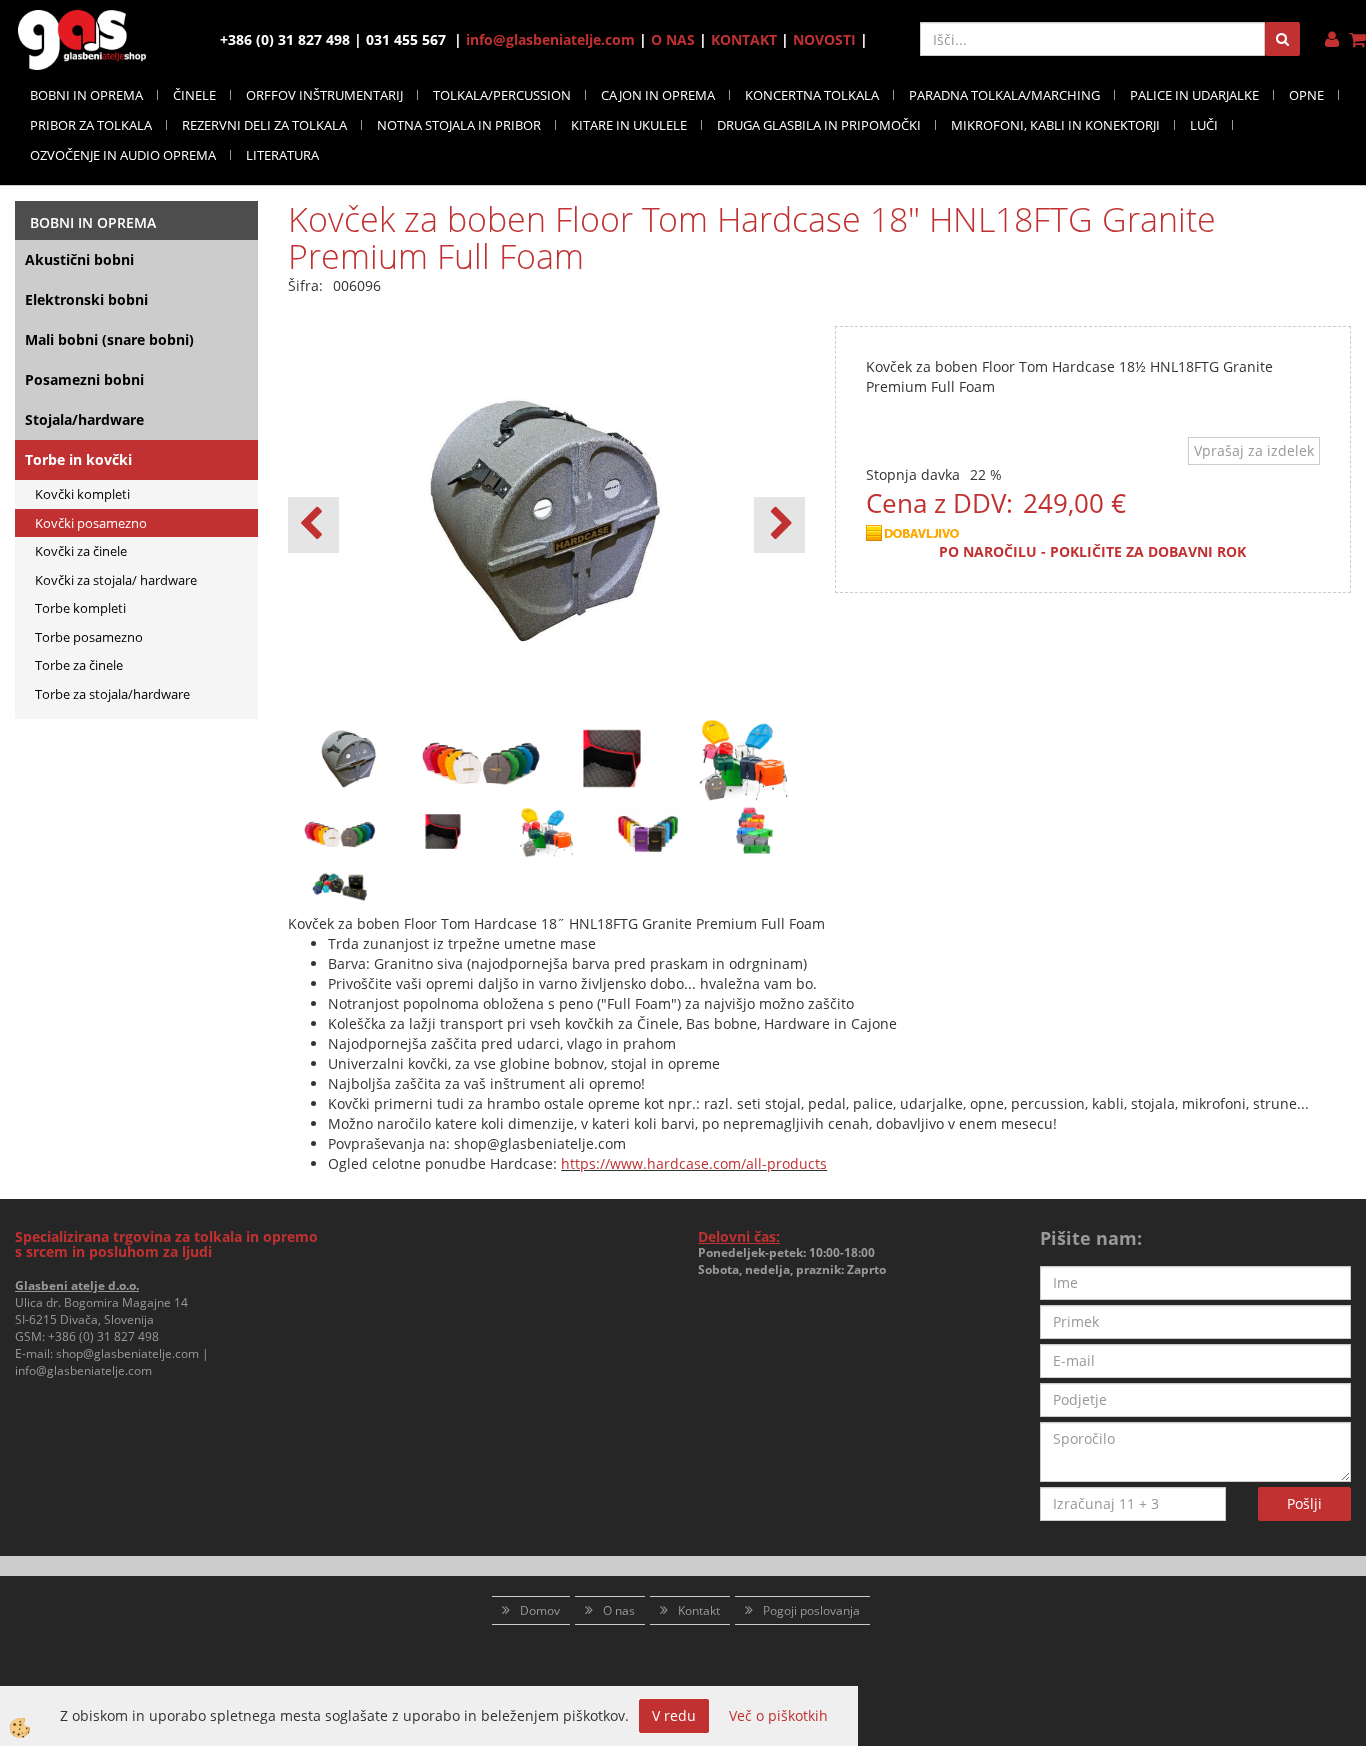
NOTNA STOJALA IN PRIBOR (459, 125)
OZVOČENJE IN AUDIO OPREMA (123, 155)
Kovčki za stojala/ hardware (116, 580)
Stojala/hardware (84, 419)
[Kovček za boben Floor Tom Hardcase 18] (339, 829)
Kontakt (699, 1610)
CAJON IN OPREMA (658, 95)
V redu (674, 1715)
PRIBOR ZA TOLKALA (91, 125)
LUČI (1204, 125)
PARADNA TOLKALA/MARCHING (1004, 95)
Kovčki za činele (81, 551)
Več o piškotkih (778, 1715)
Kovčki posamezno (91, 523)
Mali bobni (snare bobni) (109, 339)
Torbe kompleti (80, 608)
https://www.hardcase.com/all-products (694, 1163)
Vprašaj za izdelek (1254, 450)
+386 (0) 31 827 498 (103, 1336)
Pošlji (1304, 1503)
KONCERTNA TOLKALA (812, 95)
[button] (779, 525)
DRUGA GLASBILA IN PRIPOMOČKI (819, 125)
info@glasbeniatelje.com (550, 39)
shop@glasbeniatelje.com (127, 1353)
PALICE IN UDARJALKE (1194, 95)
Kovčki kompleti (82, 494)
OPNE (1306, 95)
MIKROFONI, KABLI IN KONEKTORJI (1055, 125)
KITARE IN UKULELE (629, 125)
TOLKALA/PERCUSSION (502, 95)
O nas (619, 1610)
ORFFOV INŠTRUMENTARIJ (324, 95)
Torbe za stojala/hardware (112, 694)
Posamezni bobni (84, 379)
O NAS (673, 39)
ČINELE (194, 95)
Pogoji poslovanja (811, 1610)
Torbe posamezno (89, 637)
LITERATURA (282, 155)
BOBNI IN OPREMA (86, 95)
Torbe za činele (79, 665)
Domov (540, 1610)
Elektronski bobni (86, 299)
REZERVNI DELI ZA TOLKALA (264, 125)
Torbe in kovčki (78, 459)
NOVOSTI (824, 39)
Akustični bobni (79, 259)
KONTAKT (744, 39)
